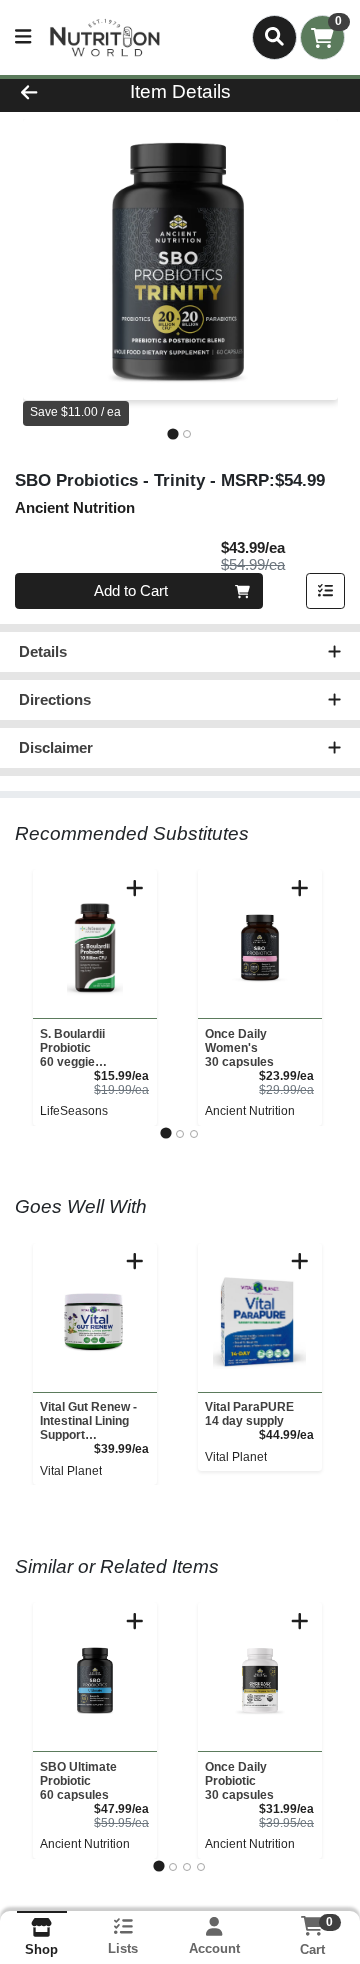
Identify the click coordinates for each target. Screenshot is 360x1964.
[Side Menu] (23, 37)
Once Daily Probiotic (239, 1781)
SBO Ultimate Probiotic (78, 1781)
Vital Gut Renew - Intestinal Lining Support (88, 1421)
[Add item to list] (326, 591)
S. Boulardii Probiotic (72, 1048)
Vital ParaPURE (249, 1414)
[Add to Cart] (135, 888)
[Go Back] (56, 92)
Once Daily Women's (239, 1048)
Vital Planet (71, 1471)
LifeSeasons (74, 1111)
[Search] (274, 37)
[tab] (172, 433)
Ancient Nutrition (250, 1111)
